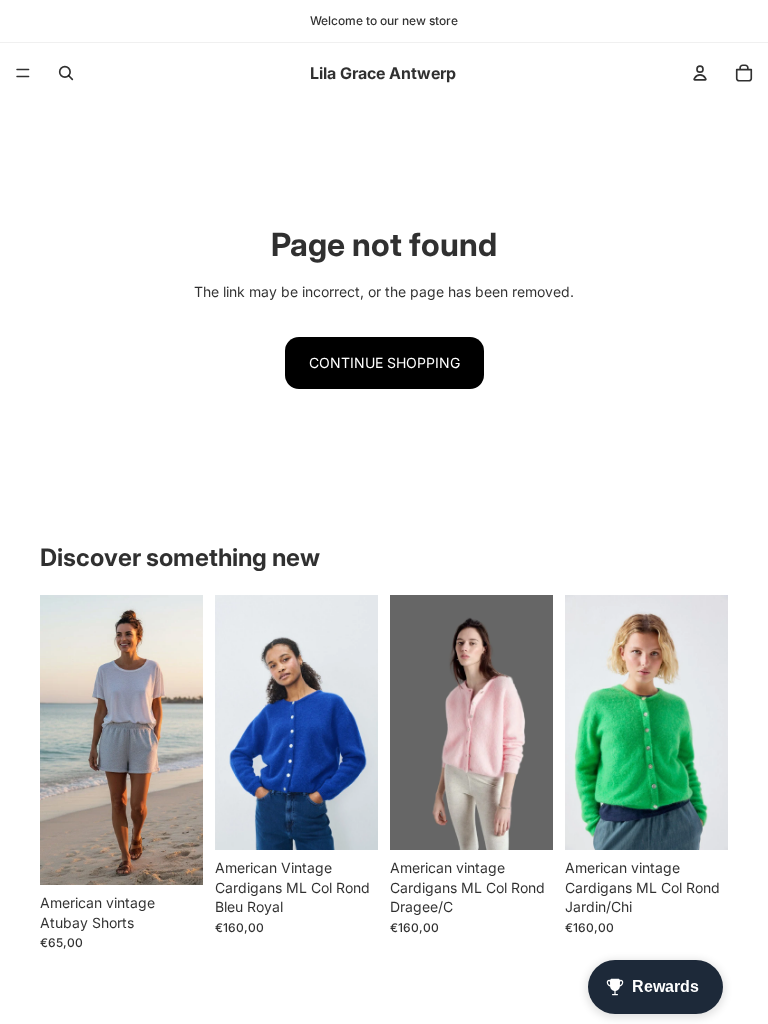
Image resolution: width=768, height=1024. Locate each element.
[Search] (66, 73)
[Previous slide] (62, 740)
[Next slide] (181, 740)
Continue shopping (384, 362)
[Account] (700, 73)
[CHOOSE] (172, 854)
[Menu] (23, 73)
